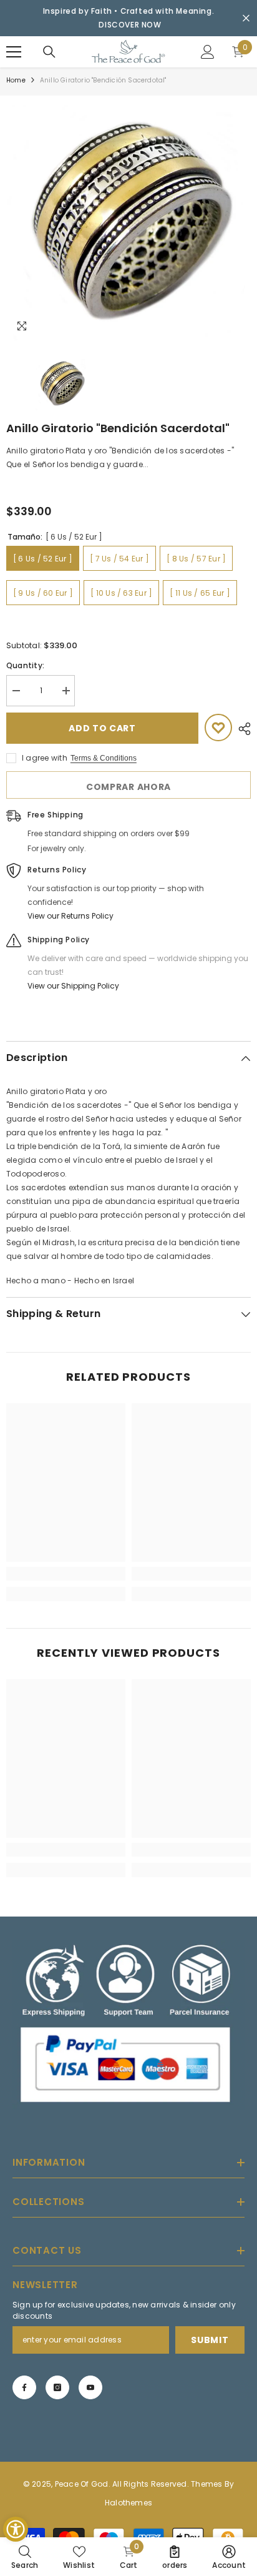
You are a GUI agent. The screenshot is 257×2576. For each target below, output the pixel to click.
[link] (66, 1574)
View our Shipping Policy (73, 986)
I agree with (45, 758)
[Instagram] (57, 2387)
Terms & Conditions (104, 758)
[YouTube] (90, 2387)
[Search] (49, 52)
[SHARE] (241, 729)
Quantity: (25, 665)
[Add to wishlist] (218, 728)
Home (16, 80)
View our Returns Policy (70, 916)
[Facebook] (24, 2387)
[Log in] (208, 52)
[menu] (14, 52)
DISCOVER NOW (130, 25)
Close (246, 18)
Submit (210, 2340)
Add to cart (102, 728)
